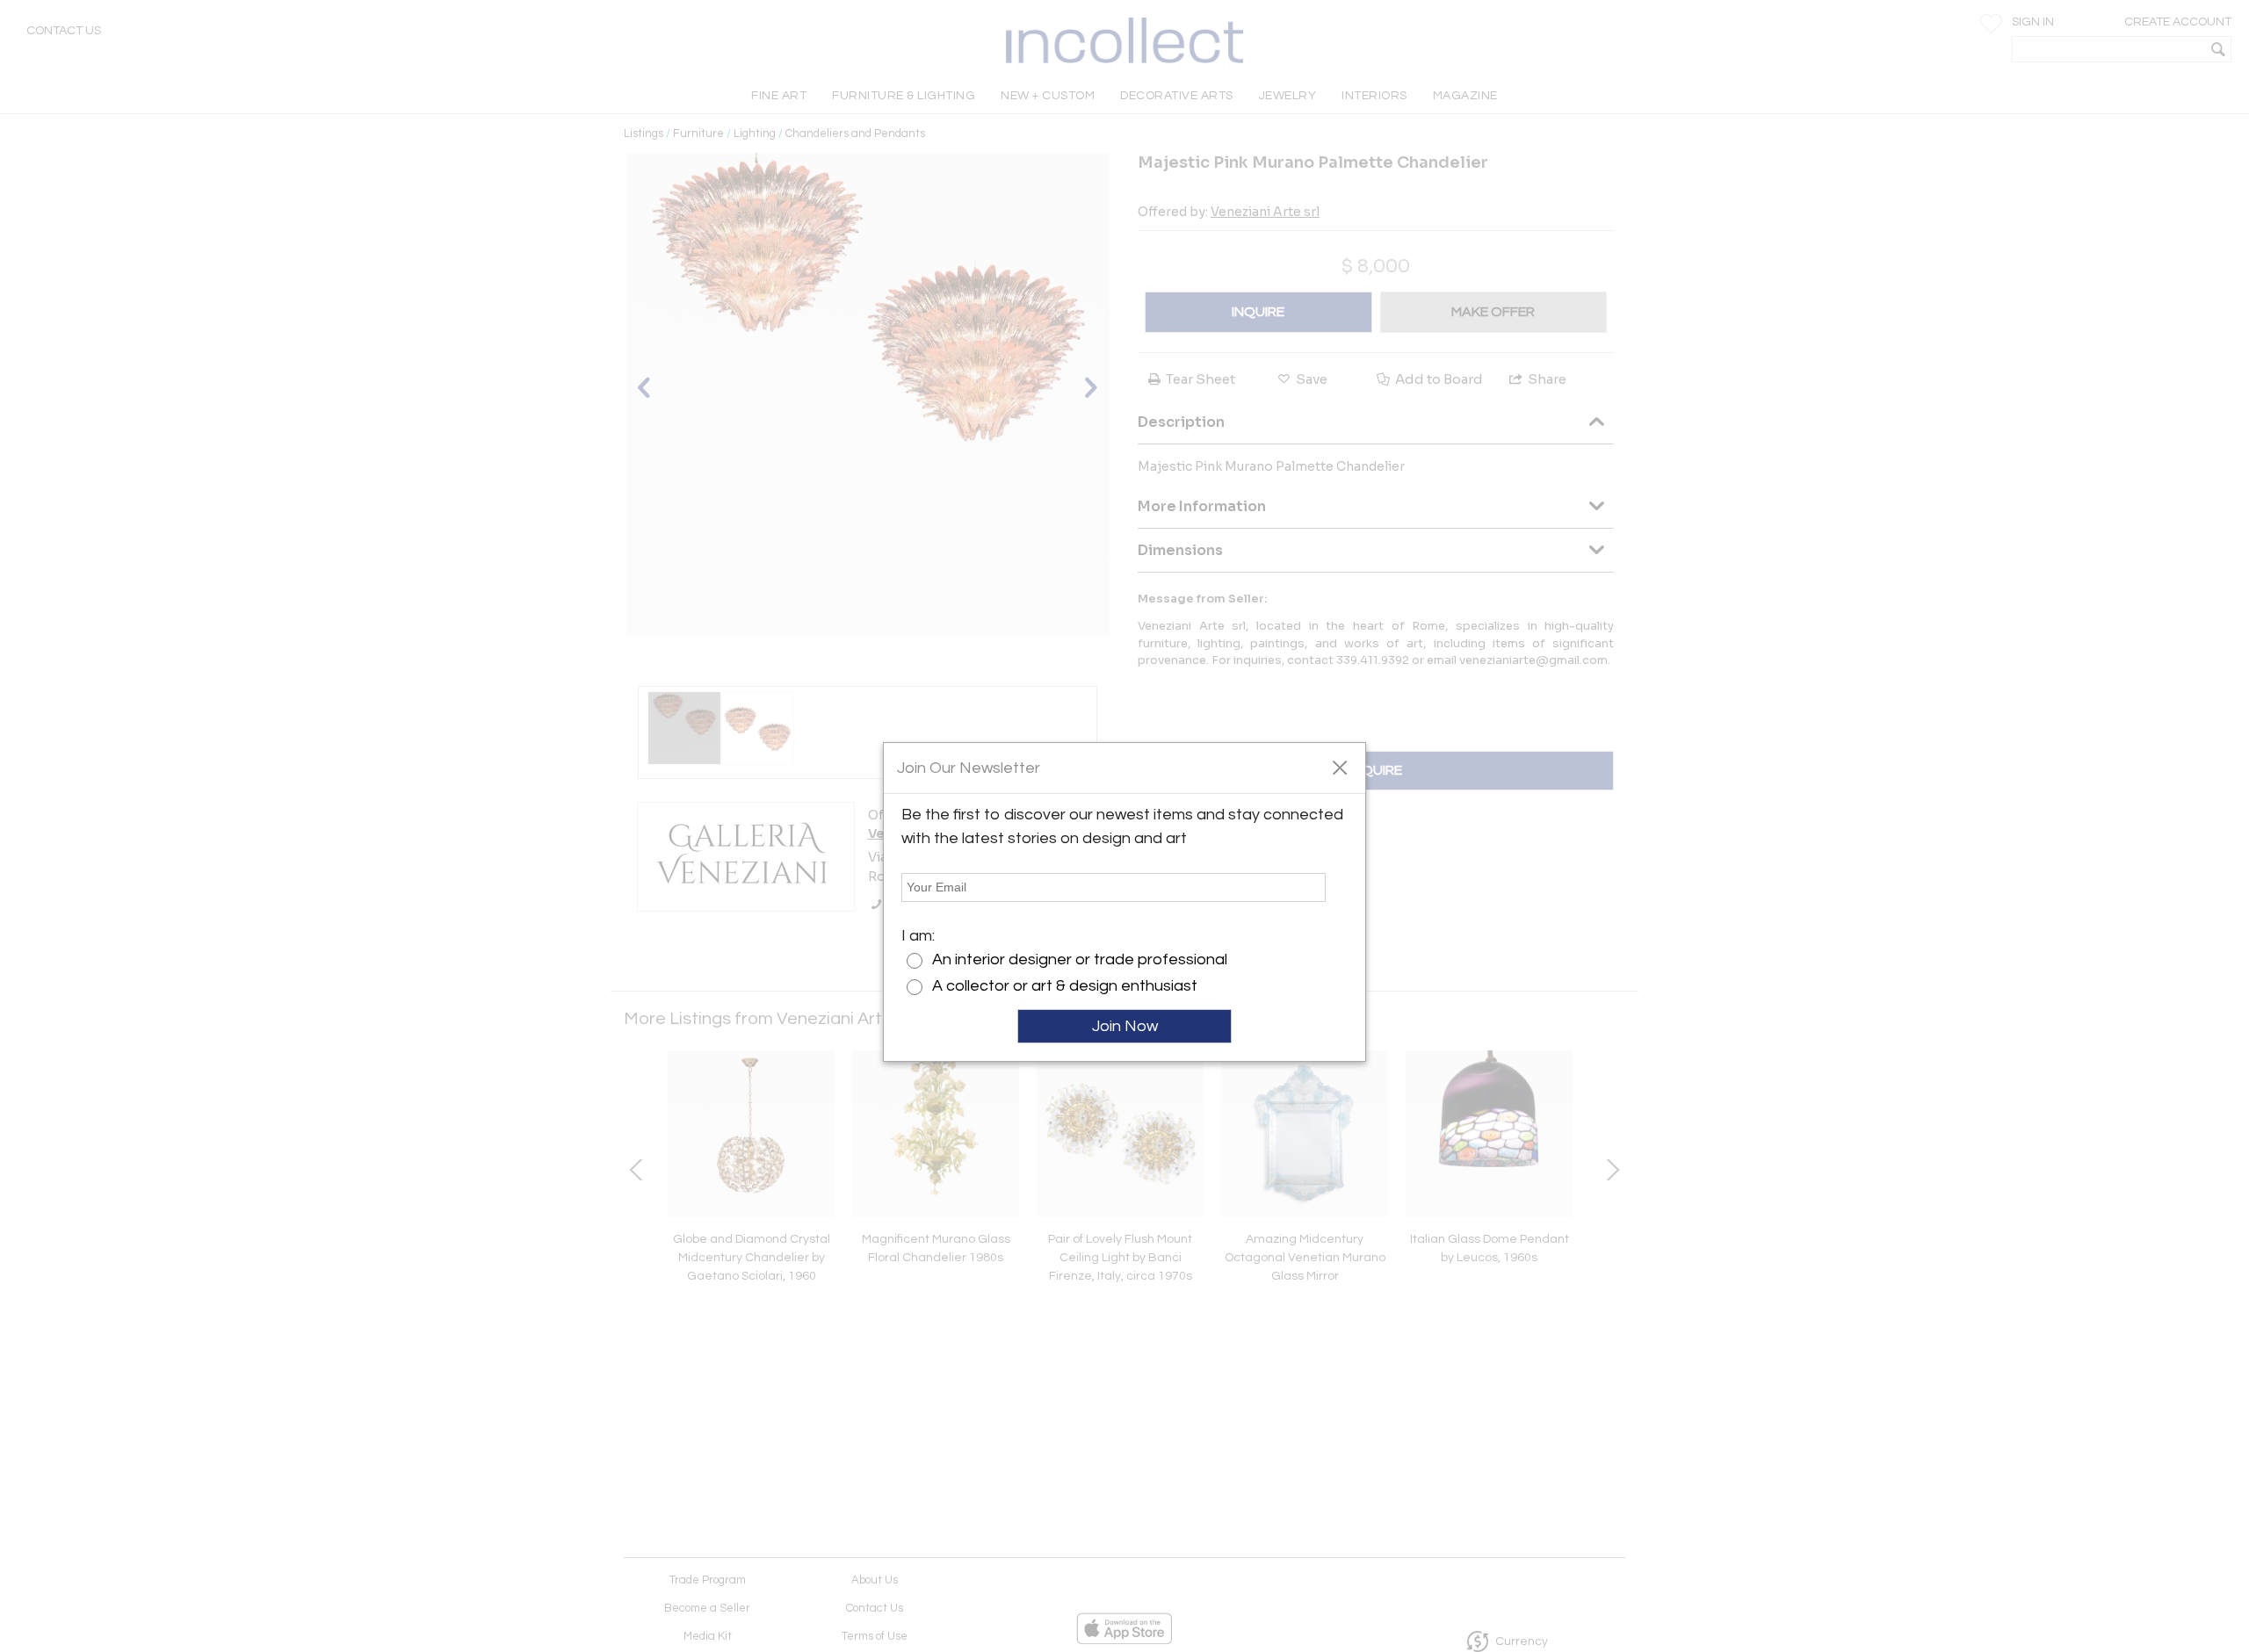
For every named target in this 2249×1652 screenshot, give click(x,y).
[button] (1339, 767)
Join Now (1125, 1026)
